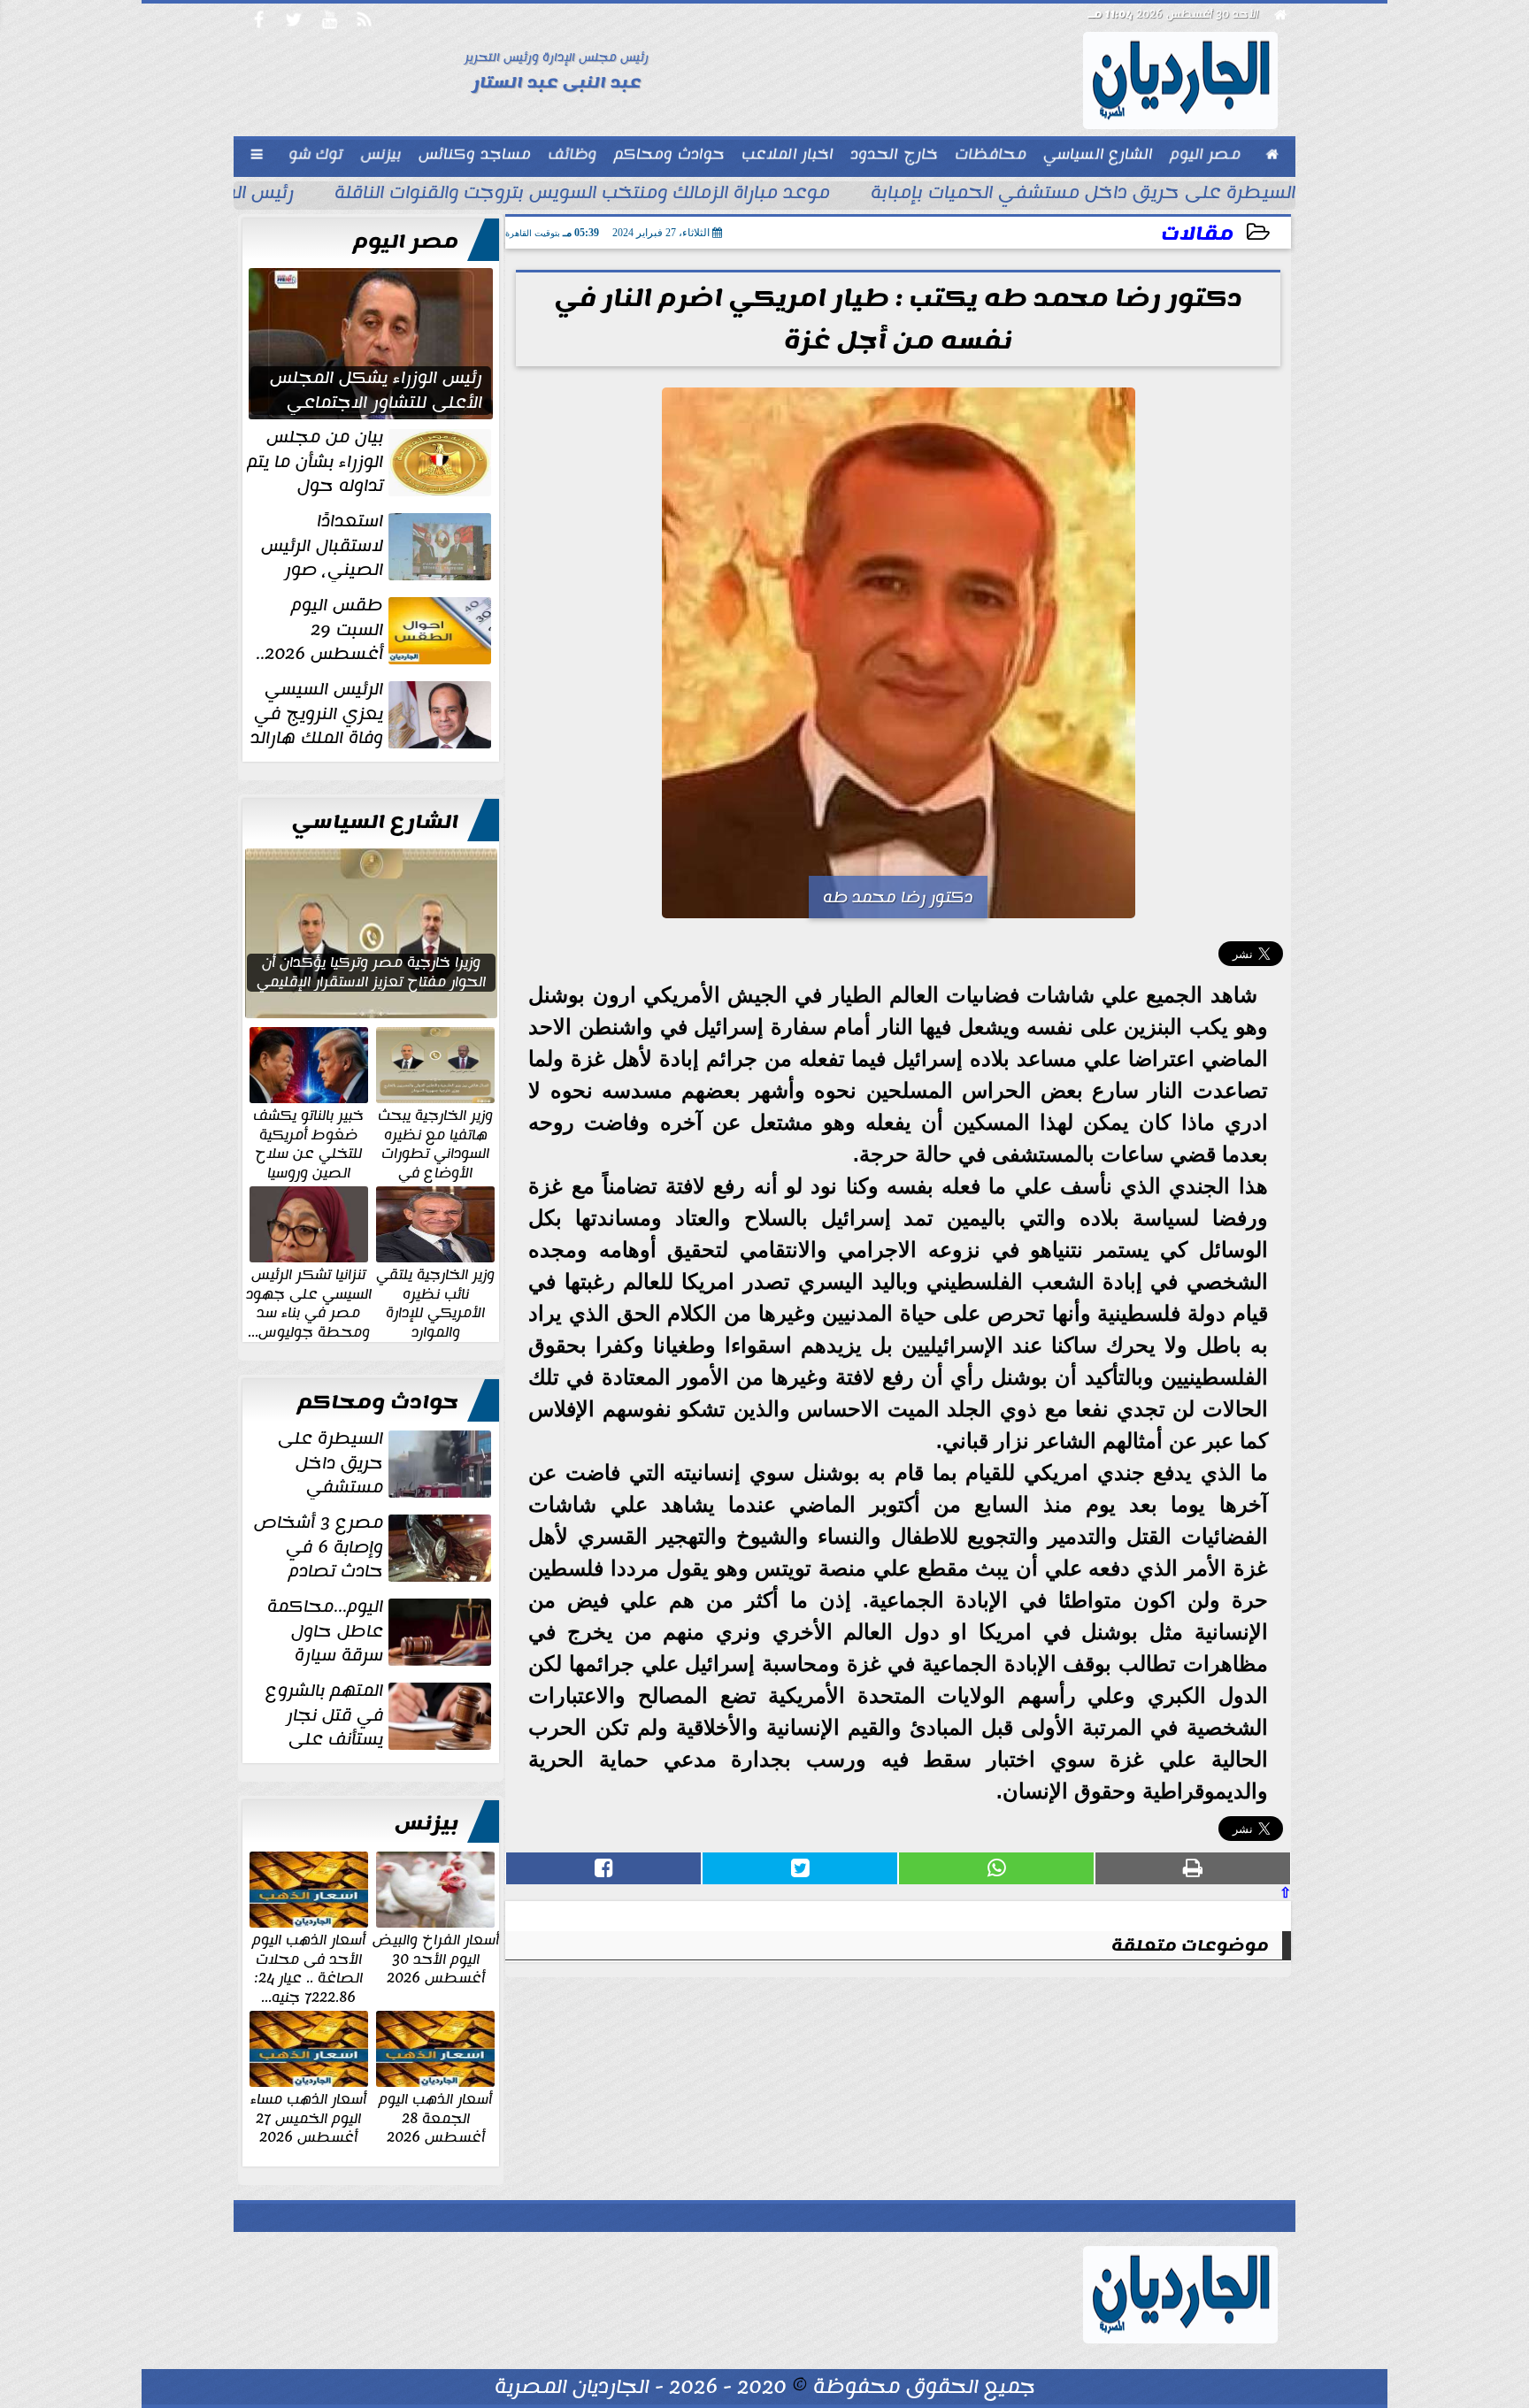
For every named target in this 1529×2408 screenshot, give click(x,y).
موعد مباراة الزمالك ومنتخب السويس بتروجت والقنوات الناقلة (582, 195)
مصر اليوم (406, 242)
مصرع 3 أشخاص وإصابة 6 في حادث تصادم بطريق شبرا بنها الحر (374, 1547)
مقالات (1197, 234)
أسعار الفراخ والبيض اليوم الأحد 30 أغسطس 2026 (436, 1958)
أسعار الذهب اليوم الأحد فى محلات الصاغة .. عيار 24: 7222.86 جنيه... (309, 1967)
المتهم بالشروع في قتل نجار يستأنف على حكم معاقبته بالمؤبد (380, 1715)
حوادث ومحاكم (378, 1402)
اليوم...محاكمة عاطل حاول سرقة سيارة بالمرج (381, 1631)
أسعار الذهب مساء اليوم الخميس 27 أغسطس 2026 (308, 2117)
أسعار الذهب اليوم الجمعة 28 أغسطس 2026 (435, 2117)
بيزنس (426, 1823)
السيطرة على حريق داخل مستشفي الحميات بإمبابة (1083, 195)
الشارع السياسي (375, 822)
